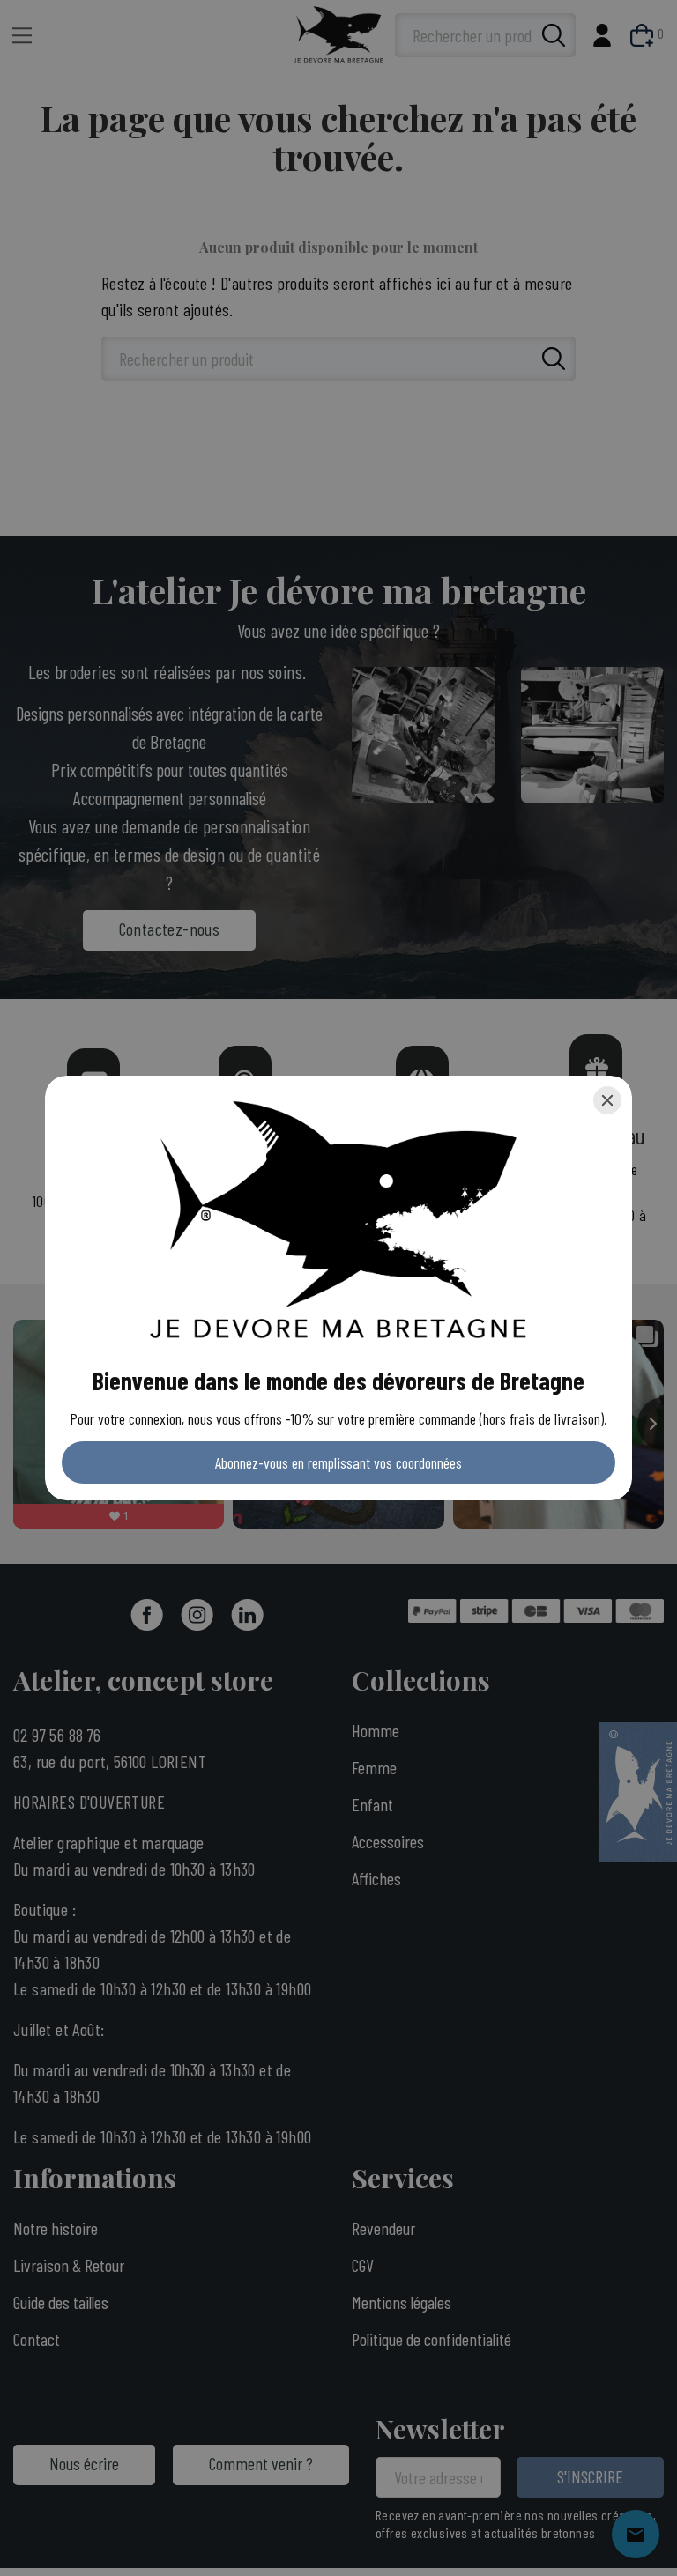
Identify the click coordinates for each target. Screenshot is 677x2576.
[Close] (607, 1100)
